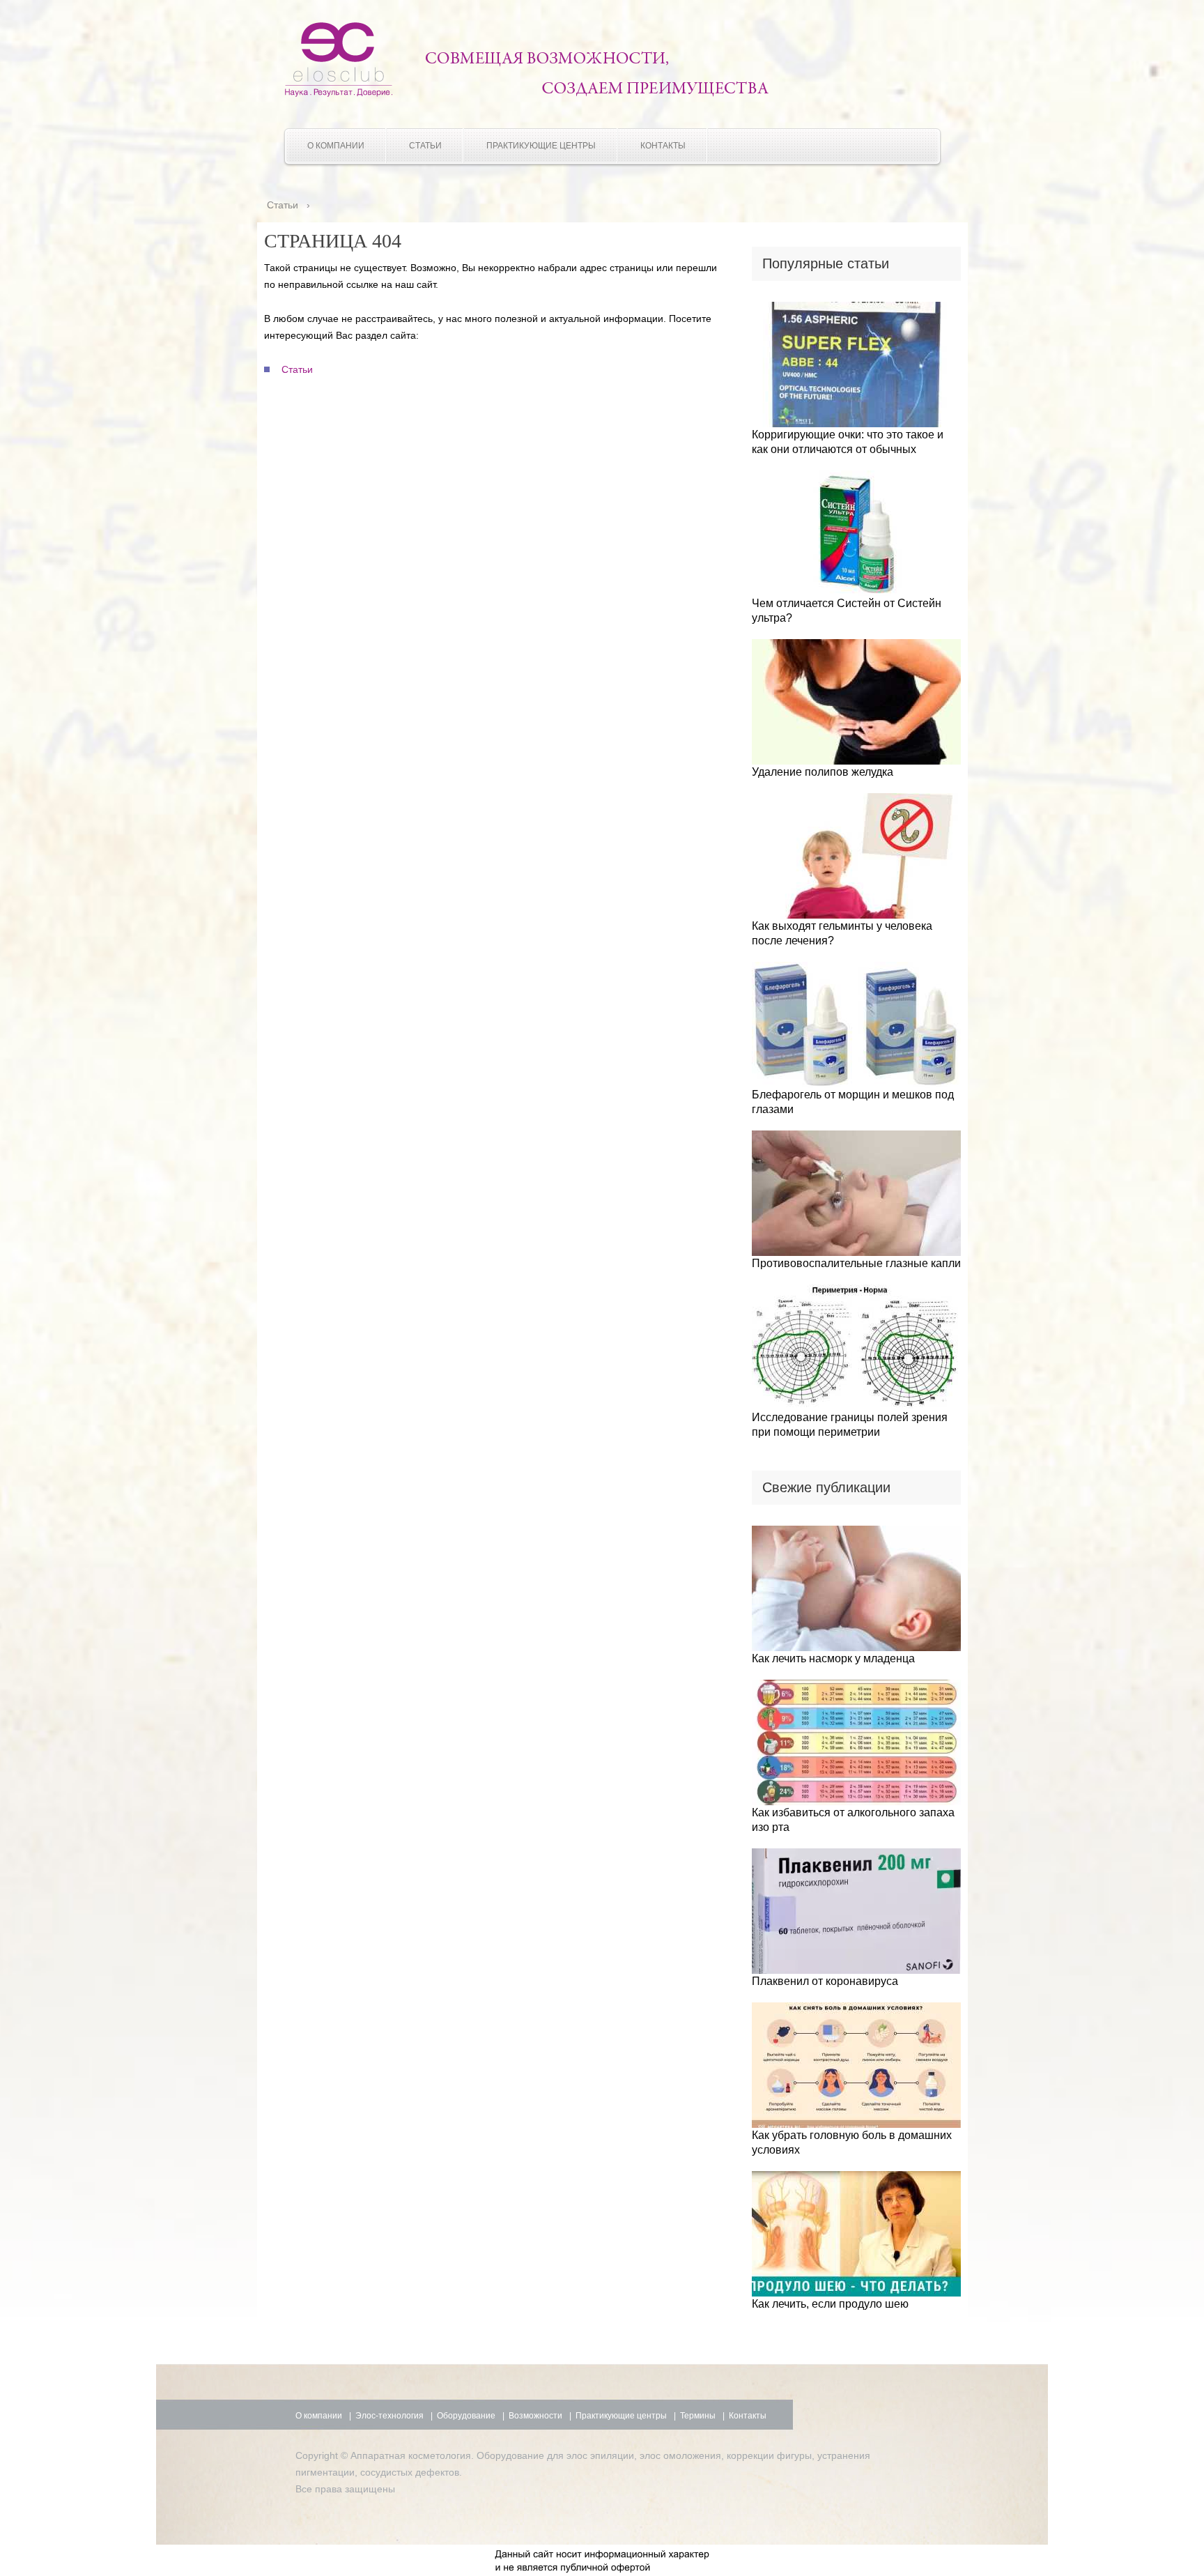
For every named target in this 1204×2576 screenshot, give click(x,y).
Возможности (535, 2416)
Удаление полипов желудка (823, 772)
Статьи (425, 146)
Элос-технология (389, 2416)
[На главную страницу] (339, 93)
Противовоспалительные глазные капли (856, 1263)
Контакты (663, 146)
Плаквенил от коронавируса (825, 1981)
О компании (336, 146)
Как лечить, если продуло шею (830, 2304)
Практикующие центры (541, 146)
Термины (698, 2416)
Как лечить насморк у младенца (833, 1658)
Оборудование (466, 2416)
